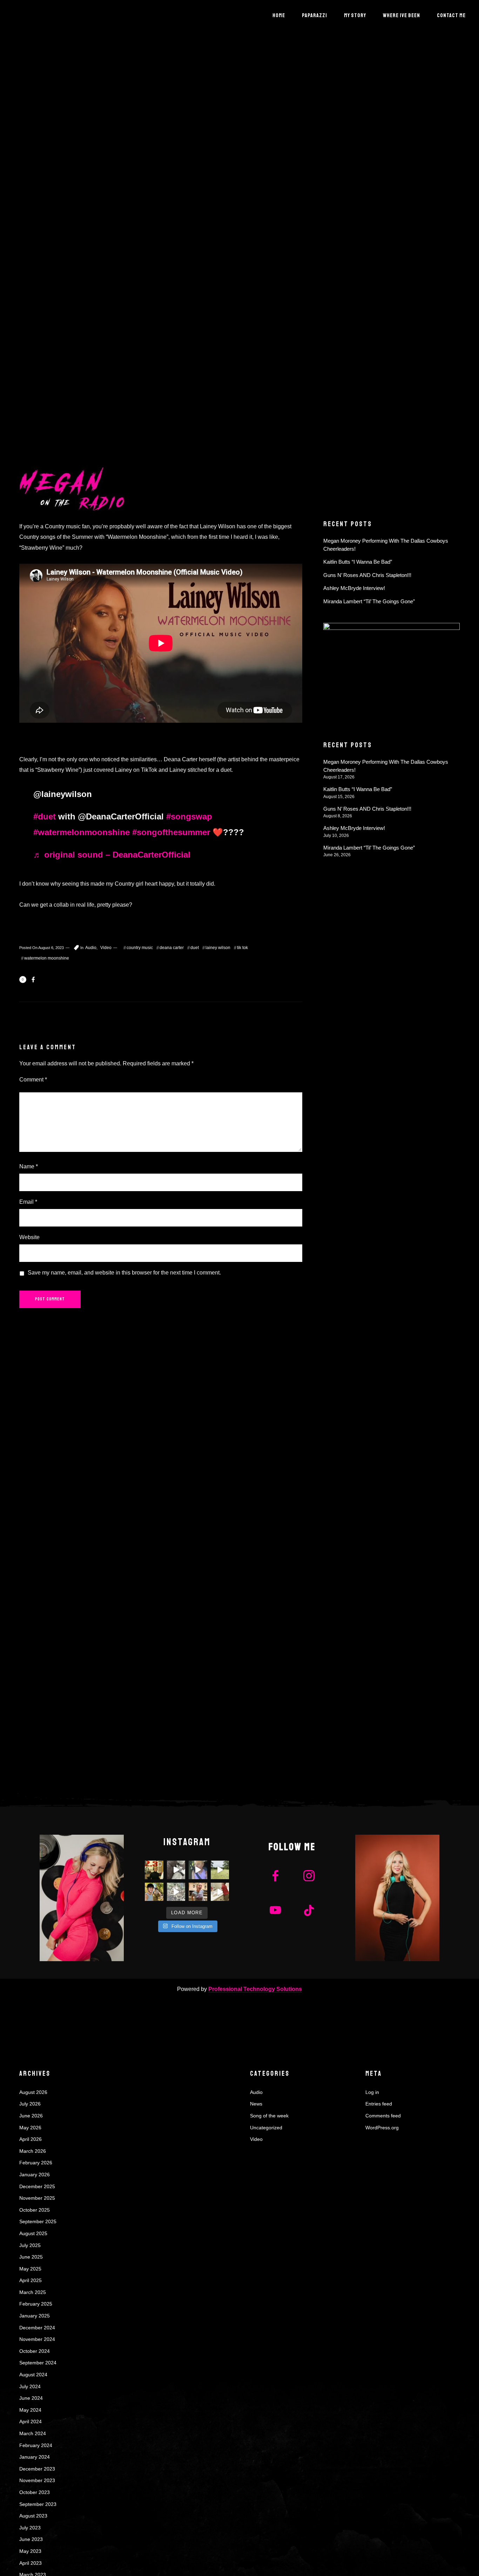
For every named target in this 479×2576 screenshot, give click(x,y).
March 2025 (33, 2292)
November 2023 (37, 2480)
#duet (45, 816)
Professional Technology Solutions (255, 1989)
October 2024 (35, 2351)
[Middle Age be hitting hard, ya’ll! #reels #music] (198, 1870)
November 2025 (37, 2198)
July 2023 (30, 2528)
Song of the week (269, 2116)
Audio (91, 948)
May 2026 (30, 2128)
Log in (372, 2092)
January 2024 (35, 2457)
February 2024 (36, 2445)
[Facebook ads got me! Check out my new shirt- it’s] (198, 1892)
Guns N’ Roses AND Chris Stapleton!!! (367, 575)
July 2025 (30, 2245)
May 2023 (30, 2551)
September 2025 (38, 2221)
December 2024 (37, 2328)
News (256, 2104)
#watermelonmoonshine (82, 832)
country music (140, 948)
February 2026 (36, 2163)
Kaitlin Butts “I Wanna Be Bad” (358, 562)
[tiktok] (309, 1910)
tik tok (242, 948)
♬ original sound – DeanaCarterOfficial (112, 855)
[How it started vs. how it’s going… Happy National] (154, 1870)
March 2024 (33, 2433)
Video (106, 948)
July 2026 (30, 2104)
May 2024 (30, 2410)
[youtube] (275, 1916)
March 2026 (33, 2151)
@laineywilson (63, 794)
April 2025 (31, 2280)
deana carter (172, 948)
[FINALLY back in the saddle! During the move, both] (154, 1892)
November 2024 (37, 2339)
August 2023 (33, 2516)
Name (29, 1166)
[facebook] (275, 1877)
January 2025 (35, 2316)
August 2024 (33, 2375)
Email (28, 1202)
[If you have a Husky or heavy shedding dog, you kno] (176, 1870)
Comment (33, 1080)
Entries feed (379, 2104)
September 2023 (38, 2504)
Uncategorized (266, 2128)
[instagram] (309, 1877)
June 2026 (31, 2116)
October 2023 (35, 2492)
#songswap (189, 816)
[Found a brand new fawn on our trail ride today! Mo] (176, 1892)
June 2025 (31, 2257)
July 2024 (30, 2386)
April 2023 (31, 2563)
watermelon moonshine (47, 958)
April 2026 (31, 2139)
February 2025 (36, 2304)
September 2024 (38, 2363)
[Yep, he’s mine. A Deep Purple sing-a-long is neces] (220, 1892)
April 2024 (31, 2422)
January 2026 (35, 2175)
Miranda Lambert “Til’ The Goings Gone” (369, 601)
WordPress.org (382, 2128)
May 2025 (30, 2269)
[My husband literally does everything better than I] (220, 1870)
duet (195, 948)
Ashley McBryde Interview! (354, 588)
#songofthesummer (171, 832)
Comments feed (383, 2116)
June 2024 (31, 2398)
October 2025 (35, 2210)
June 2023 (31, 2539)
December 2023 (37, 2469)
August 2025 (33, 2233)
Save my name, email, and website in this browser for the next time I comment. (124, 1273)
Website (29, 1237)
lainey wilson (218, 948)
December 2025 (37, 2186)
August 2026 (33, 2092)
